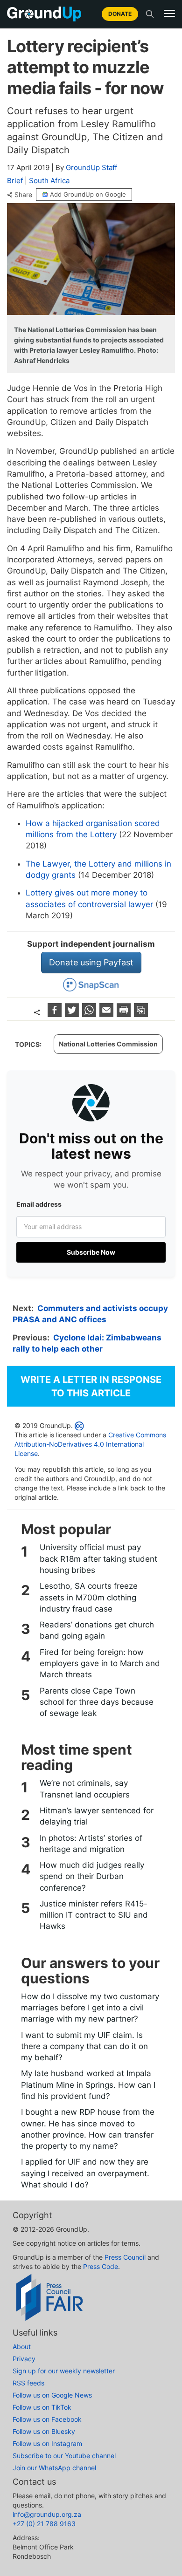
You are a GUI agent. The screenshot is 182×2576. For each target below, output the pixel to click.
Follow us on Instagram (47, 2443)
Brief (15, 181)
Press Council (125, 2257)
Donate (120, 14)
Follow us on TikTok (42, 2407)
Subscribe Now (91, 1252)
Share (23, 195)
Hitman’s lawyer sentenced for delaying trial (97, 1816)
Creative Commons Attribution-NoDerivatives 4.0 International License (90, 1444)
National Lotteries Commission (108, 1044)
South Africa (49, 181)
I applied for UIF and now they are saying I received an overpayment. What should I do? (85, 2173)
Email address (39, 1204)
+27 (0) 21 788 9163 (44, 2524)
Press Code (101, 2266)
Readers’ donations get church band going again (97, 1630)
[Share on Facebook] (56, 1014)
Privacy (24, 2359)
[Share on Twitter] (73, 1014)
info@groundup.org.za (47, 2514)
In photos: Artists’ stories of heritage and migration (91, 1844)
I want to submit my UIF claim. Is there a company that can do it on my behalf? (84, 2046)
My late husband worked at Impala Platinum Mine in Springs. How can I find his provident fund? (88, 2085)
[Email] (108, 1014)
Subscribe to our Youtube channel (64, 2456)
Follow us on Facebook (47, 2419)
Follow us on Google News (52, 2395)
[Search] (150, 14)
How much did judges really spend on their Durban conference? (92, 1876)
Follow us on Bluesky (44, 2431)
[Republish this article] (141, 1014)
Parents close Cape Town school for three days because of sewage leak (97, 1702)
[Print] (125, 1014)
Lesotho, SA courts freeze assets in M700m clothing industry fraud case (89, 1597)
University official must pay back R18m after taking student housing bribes (98, 1559)
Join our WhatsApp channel (54, 2468)
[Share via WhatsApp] (90, 1014)
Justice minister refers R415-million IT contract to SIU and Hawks (94, 1915)
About (22, 2347)
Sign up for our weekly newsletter (64, 2371)
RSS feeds (28, 2383)
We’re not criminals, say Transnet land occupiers (85, 1789)
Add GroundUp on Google (88, 194)
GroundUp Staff (91, 167)
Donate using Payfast (91, 962)
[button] (169, 14)
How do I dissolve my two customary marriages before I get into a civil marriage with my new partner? (90, 2008)
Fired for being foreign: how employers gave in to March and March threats (100, 1664)
